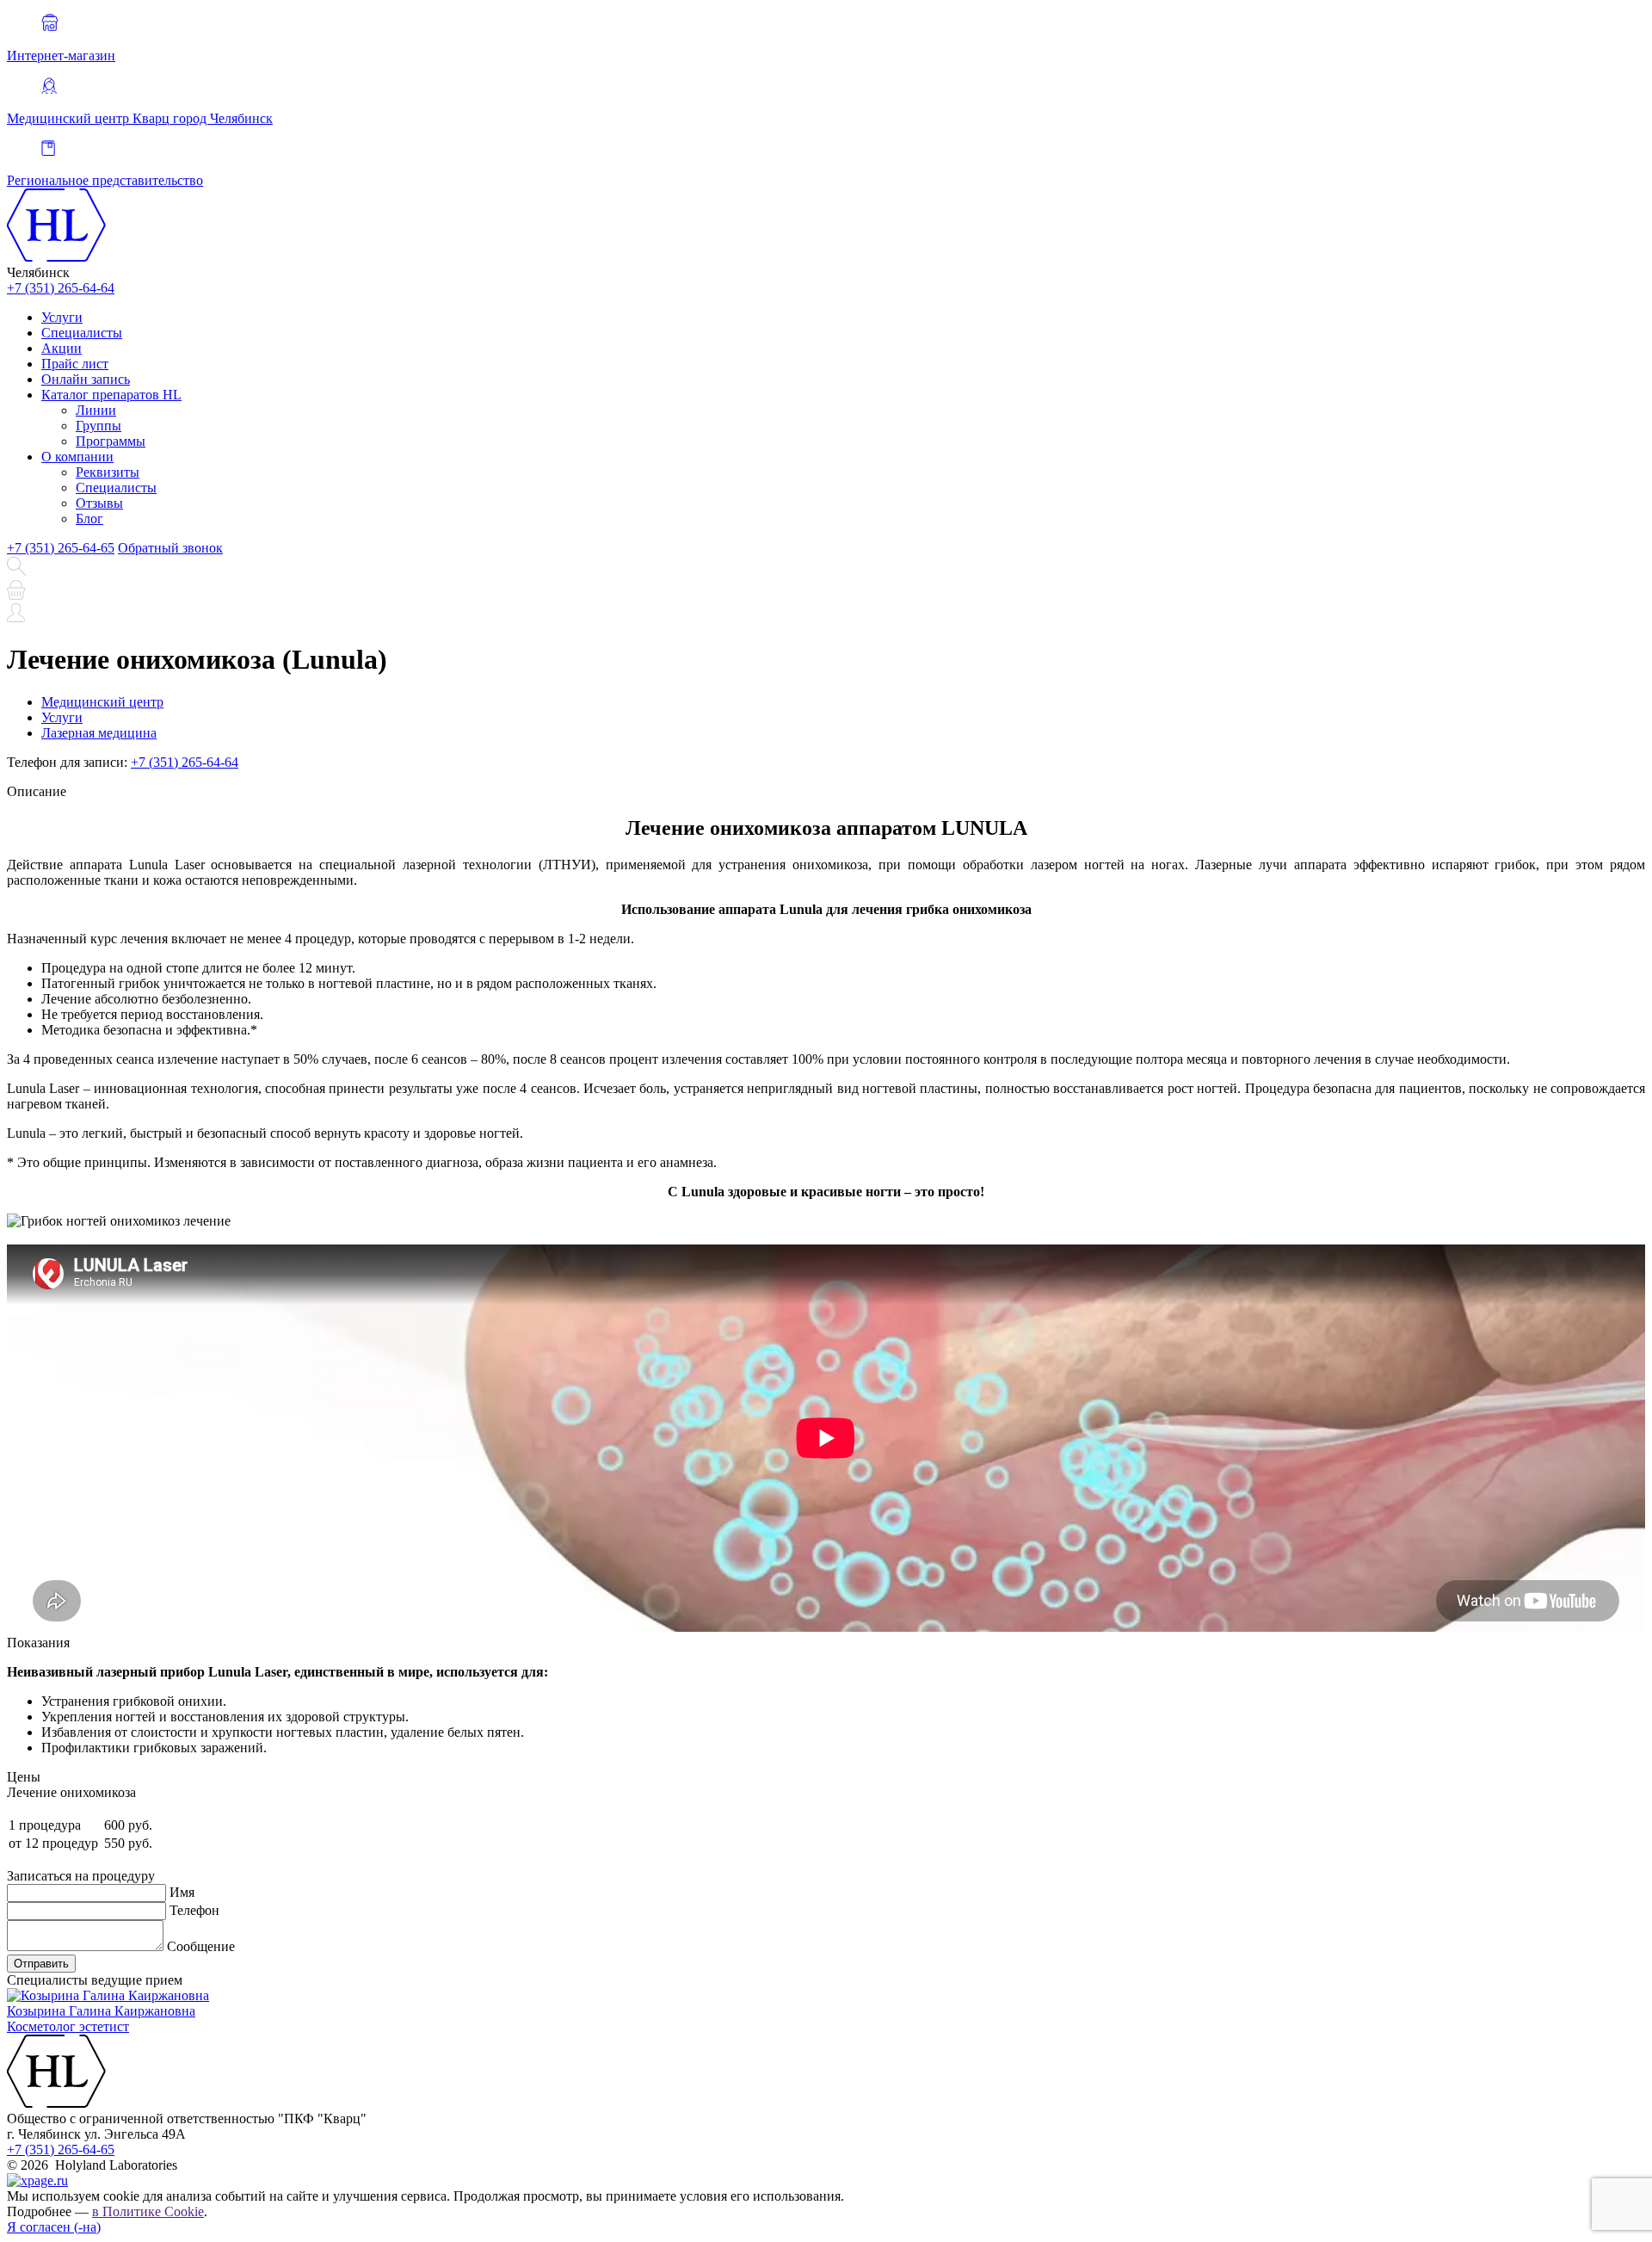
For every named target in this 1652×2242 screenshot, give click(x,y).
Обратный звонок (170, 548)
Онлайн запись (86, 379)
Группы (99, 426)
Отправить (41, 1964)
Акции (62, 348)
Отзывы (99, 503)
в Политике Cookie (148, 2211)
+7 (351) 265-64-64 (61, 288)
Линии (96, 410)
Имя (182, 1892)
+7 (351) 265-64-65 (61, 548)
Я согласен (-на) (54, 2227)
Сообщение (201, 1946)
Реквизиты (108, 472)
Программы (111, 441)
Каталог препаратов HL (111, 395)
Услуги (62, 317)
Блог (89, 519)
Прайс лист (75, 364)
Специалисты (82, 333)
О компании (77, 457)
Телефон (194, 1910)
